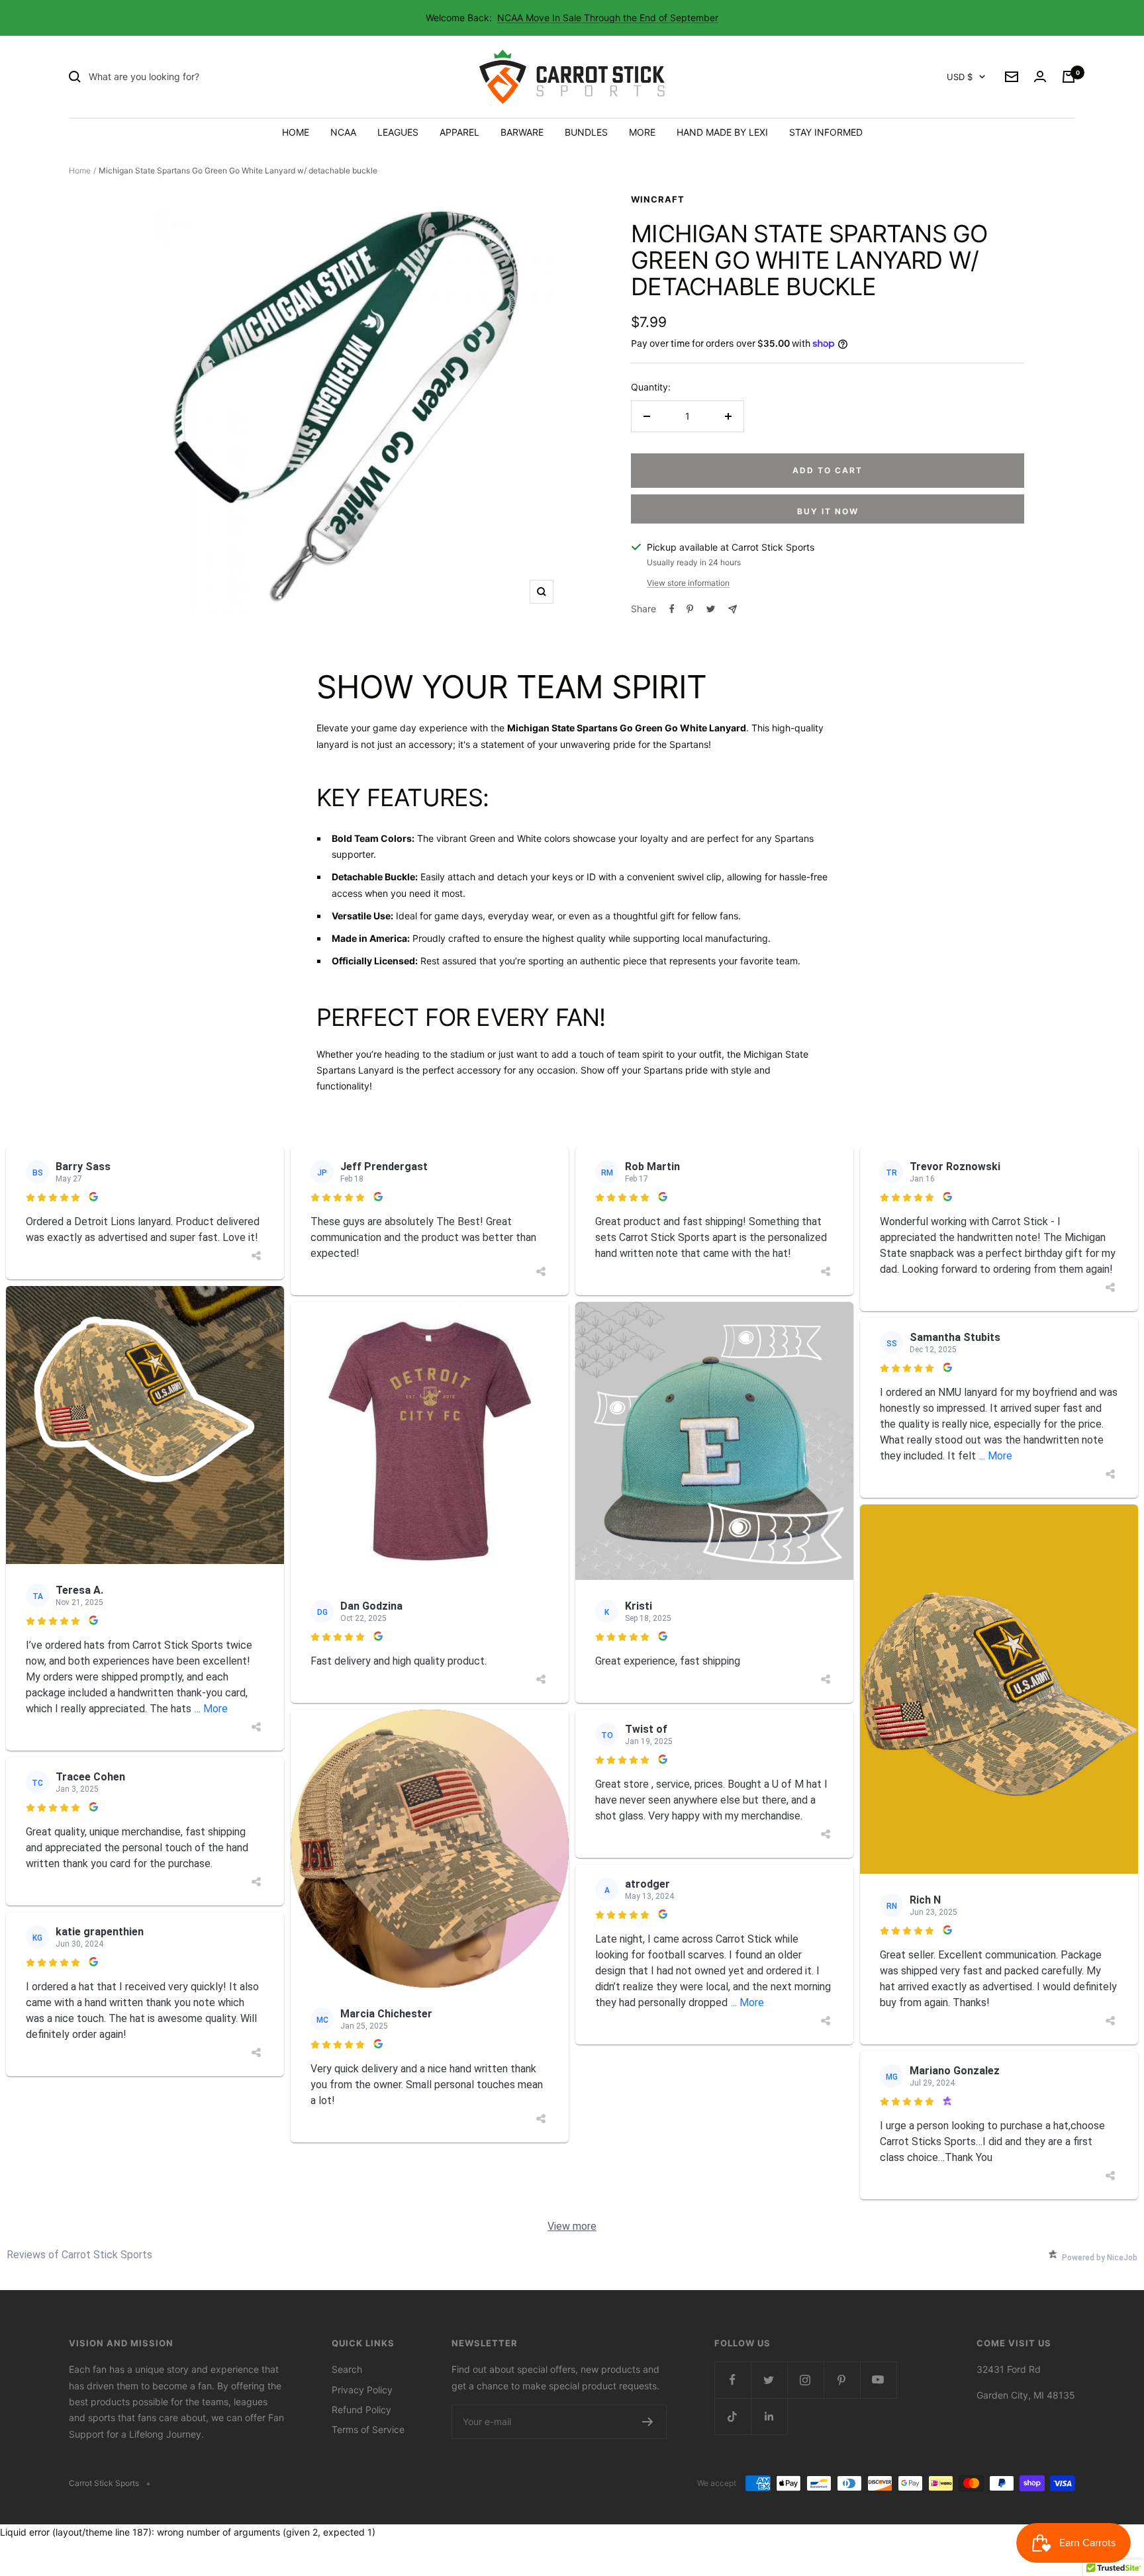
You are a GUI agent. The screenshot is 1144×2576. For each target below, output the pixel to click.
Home (80, 170)
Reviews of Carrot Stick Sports (79, 2255)
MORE (642, 132)
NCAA (343, 132)
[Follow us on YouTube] (878, 2380)
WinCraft (658, 199)
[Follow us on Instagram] (805, 2380)
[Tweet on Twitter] (711, 609)
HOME (296, 132)
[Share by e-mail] (733, 609)
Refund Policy (361, 2410)
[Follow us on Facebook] (733, 2380)
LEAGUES (398, 132)
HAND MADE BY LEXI (722, 132)
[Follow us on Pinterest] (842, 2380)
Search (347, 2369)
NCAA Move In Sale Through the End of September (608, 18)
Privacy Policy (362, 2390)
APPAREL (459, 132)
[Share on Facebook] (672, 609)
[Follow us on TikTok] (733, 2416)
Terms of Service (368, 2429)
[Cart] (1069, 77)
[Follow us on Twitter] (769, 2380)
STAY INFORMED (826, 132)
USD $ (960, 77)
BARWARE (522, 132)
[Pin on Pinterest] (690, 609)
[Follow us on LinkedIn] (769, 2416)
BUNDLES (586, 132)
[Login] (1040, 77)
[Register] (648, 2422)
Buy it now (828, 511)
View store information (688, 583)
